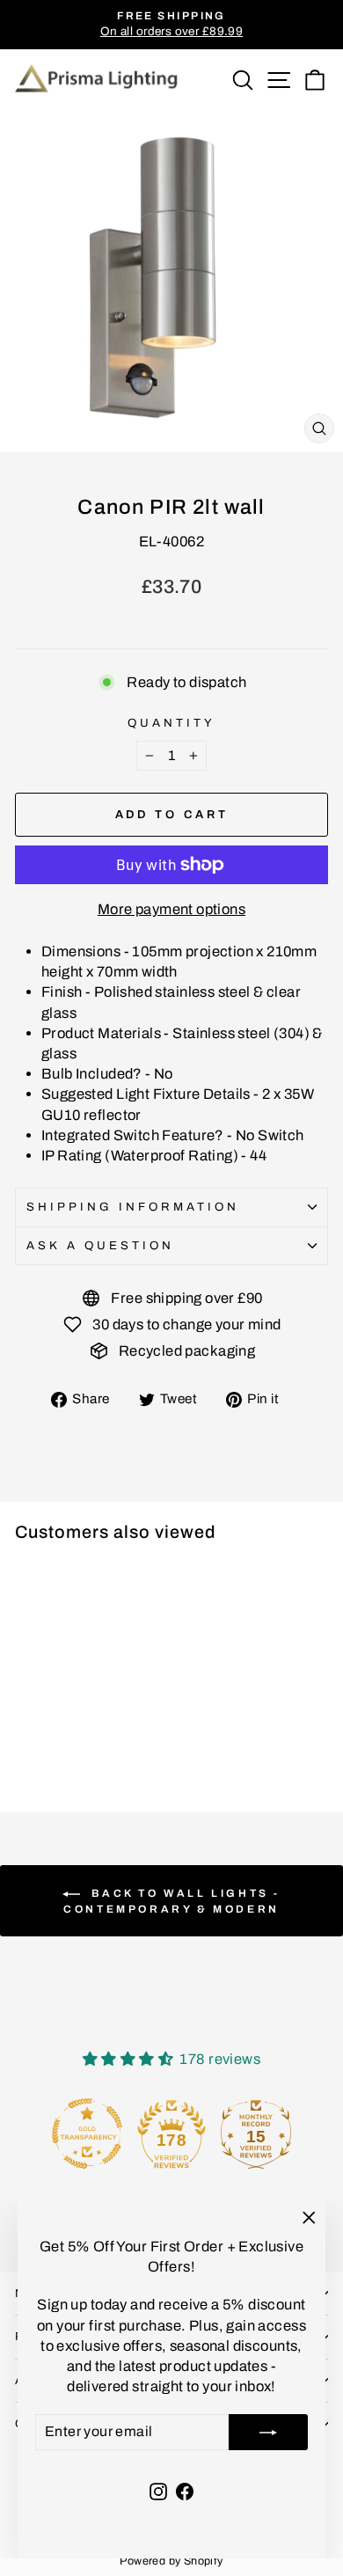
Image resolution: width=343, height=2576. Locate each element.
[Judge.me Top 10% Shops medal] (283, 2133)
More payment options (171, 909)
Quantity (171, 723)
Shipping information (133, 1207)
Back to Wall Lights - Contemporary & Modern (172, 1901)
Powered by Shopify (171, 2561)
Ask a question (100, 1245)
